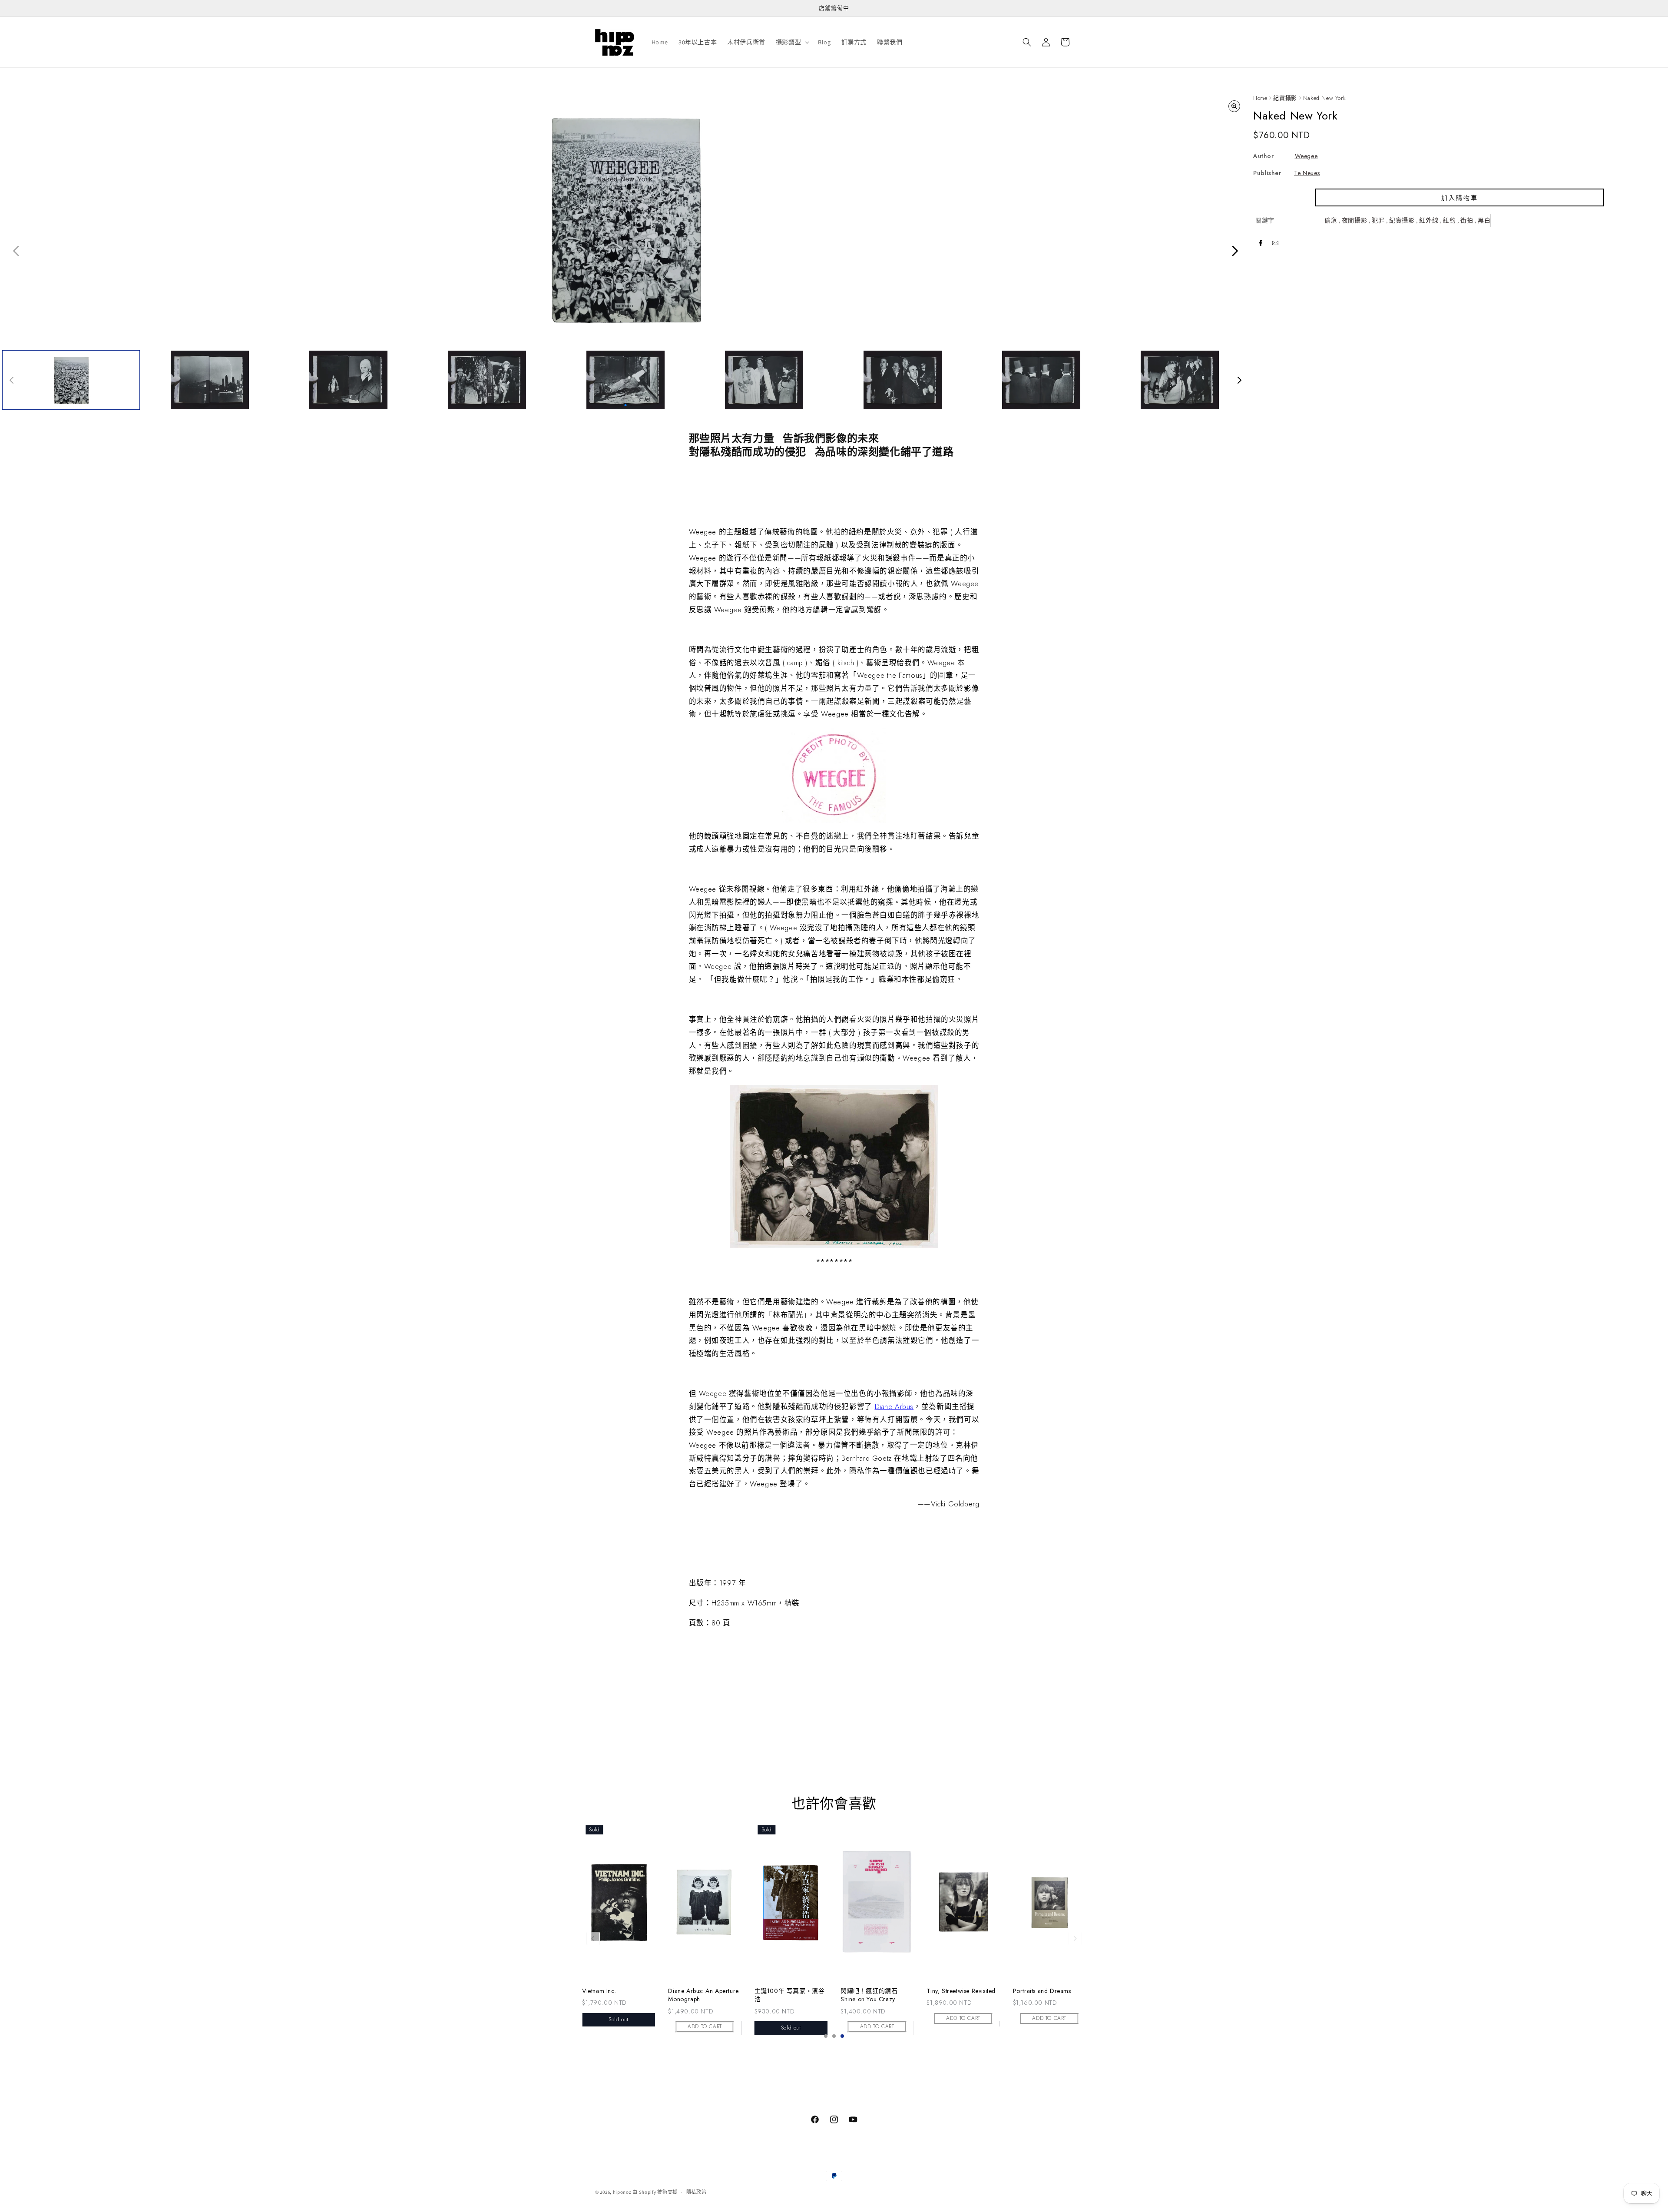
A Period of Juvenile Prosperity (696, 1995)
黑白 (1484, 220)
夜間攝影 (1354, 220)
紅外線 (1429, 220)
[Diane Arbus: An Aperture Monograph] (877, 1902)
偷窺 (1331, 220)
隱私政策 (697, 2192)
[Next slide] (1075, 1938)
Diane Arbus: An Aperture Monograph (876, 1995)
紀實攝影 (1285, 98)
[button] (792, 42)
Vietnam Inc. (771, 1991)
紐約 (1449, 220)
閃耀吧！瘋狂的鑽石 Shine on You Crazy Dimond (1041, 1995)
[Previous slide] (593, 1938)
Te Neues (1307, 173)
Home (1260, 98)
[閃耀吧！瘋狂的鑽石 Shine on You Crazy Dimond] (1049, 1902)
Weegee (1306, 156)
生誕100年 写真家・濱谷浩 (962, 1995)
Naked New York (1324, 98)
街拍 (1467, 220)
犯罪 (1378, 220)
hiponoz (622, 2192)
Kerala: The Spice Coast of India (615, 1995)
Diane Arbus (894, 1406)
